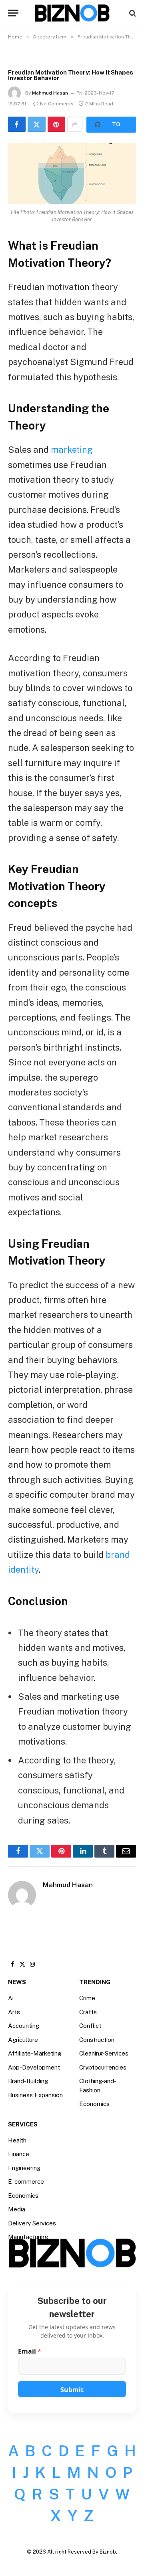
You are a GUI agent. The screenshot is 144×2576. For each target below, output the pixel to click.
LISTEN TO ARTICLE (111, 125)
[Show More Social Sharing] (75, 124)
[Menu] (13, 13)
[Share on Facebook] (17, 124)
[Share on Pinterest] (56, 124)
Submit (72, 2390)
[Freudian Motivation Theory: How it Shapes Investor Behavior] (72, 173)
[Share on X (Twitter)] (36, 124)
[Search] (132, 13)
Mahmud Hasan (50, 93)
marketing (72, 450)
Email (30, 2351)
